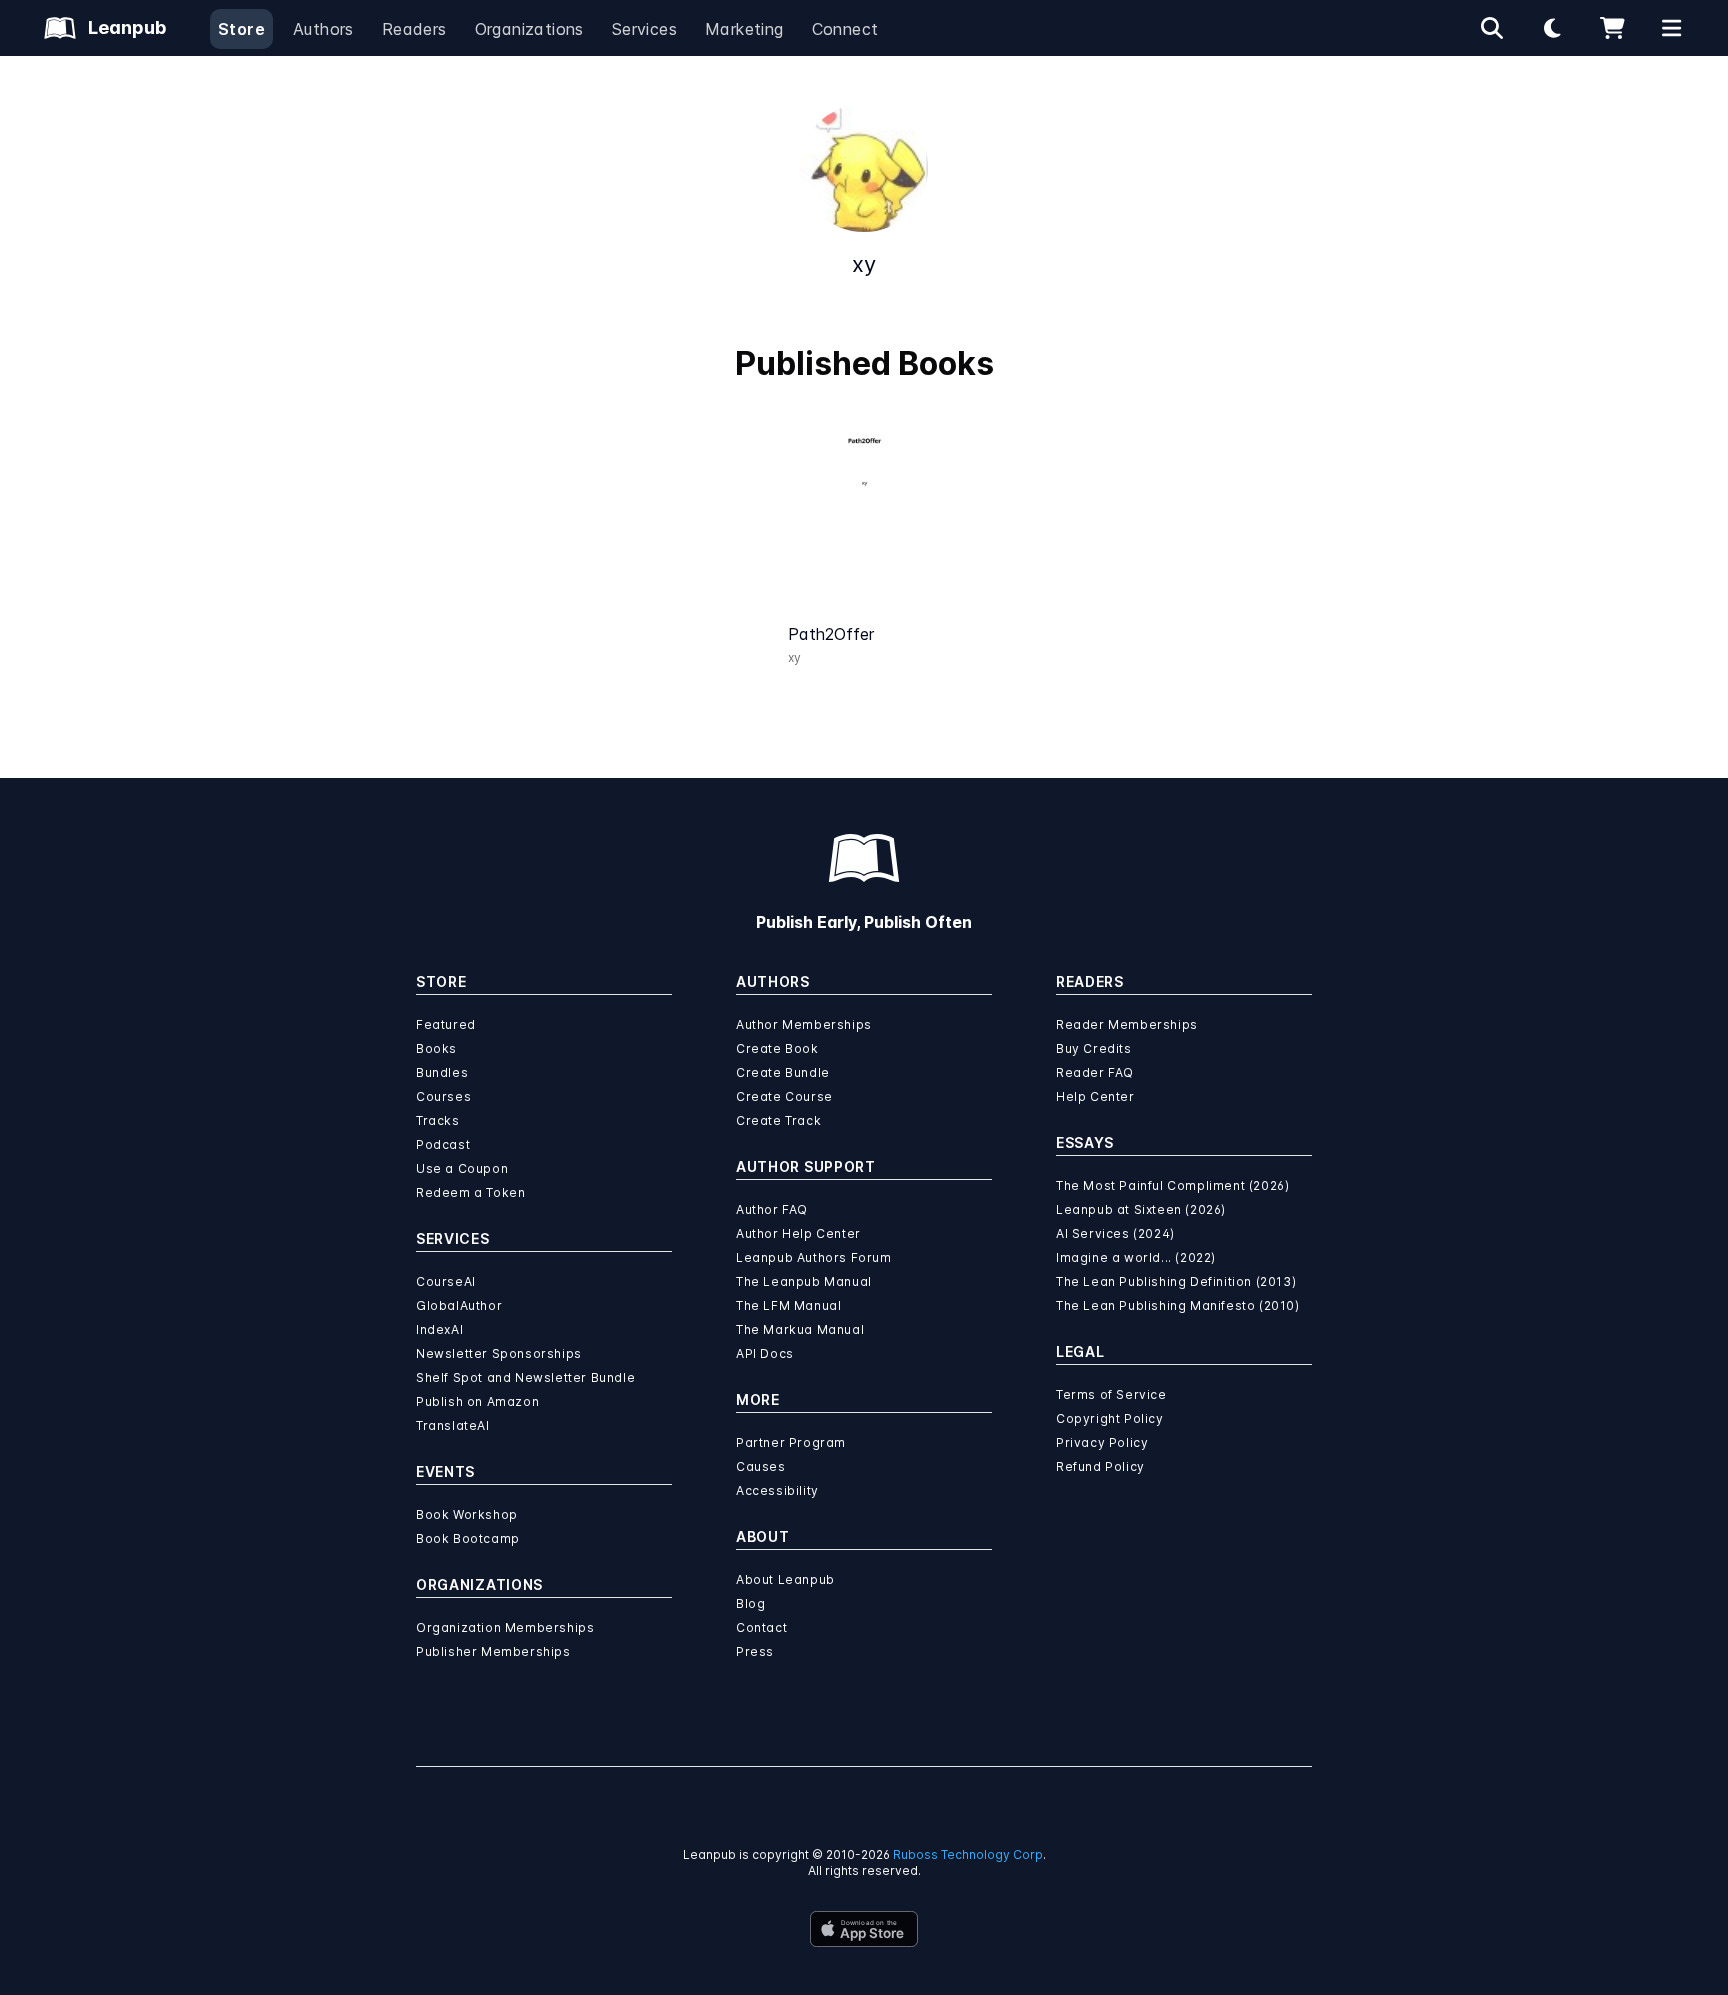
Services (644, 29)
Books (436, 1048)
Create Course (784, 1096)
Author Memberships (804, 1024)
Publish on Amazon (477, 1401)
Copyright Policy (1110, 1418)
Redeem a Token (470, 1192)
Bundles (442, 1072)
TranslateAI (453, 1425)
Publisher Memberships (493, 1651)
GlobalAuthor (459, 1305)
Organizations (529, 29)
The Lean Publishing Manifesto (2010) (1178, 1305)
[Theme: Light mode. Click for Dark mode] (1552, 28)
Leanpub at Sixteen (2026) (1141, 1209)
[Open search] (1492, 28)
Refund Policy (1100, 1466)
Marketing (744, 29)
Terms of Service (1111, 1394)
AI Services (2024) (1115, 1233)
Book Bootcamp (468, 1538)
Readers (414, 29)
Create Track (778, 1120)
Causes (761, 1466)
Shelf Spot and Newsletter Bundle (525, 1377)
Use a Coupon (462, 1168)
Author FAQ (772, 1209)
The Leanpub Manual (804, 1281)
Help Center (1095, 1096)
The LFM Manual (788, 1305)
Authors (323, 29)
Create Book (777, 1048)
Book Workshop (467, 1514)
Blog (750, 1603)
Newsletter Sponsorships (499, 1353)
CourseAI (446, 1281)
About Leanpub (785, 1579)
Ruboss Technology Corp (968, 1854)
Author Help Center (798, 1233)
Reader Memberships (1127, 1024)
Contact (761, 1627)
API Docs (765, 1353)
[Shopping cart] (1612, 28)
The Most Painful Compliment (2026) (1172, 1185)
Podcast (443, 1144)
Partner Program (791, 1442)
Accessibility (777, 1490)
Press (755, 1651)
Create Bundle (783, 1072)
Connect (845, 29)
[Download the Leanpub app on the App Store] (864, 1929)
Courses (443, 1096)
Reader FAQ (1095, 1072)
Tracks (438, 1120)
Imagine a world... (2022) (1136, 1257)
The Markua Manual (800, 1329)
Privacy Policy (1102, 1442)
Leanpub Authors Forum (814, 1257)
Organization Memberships (505, 1627)
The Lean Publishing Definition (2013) (1176, 1281)
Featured (446, 1024)
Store (241, 29)
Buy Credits (1094, 1048)
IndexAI (439, 1329)
